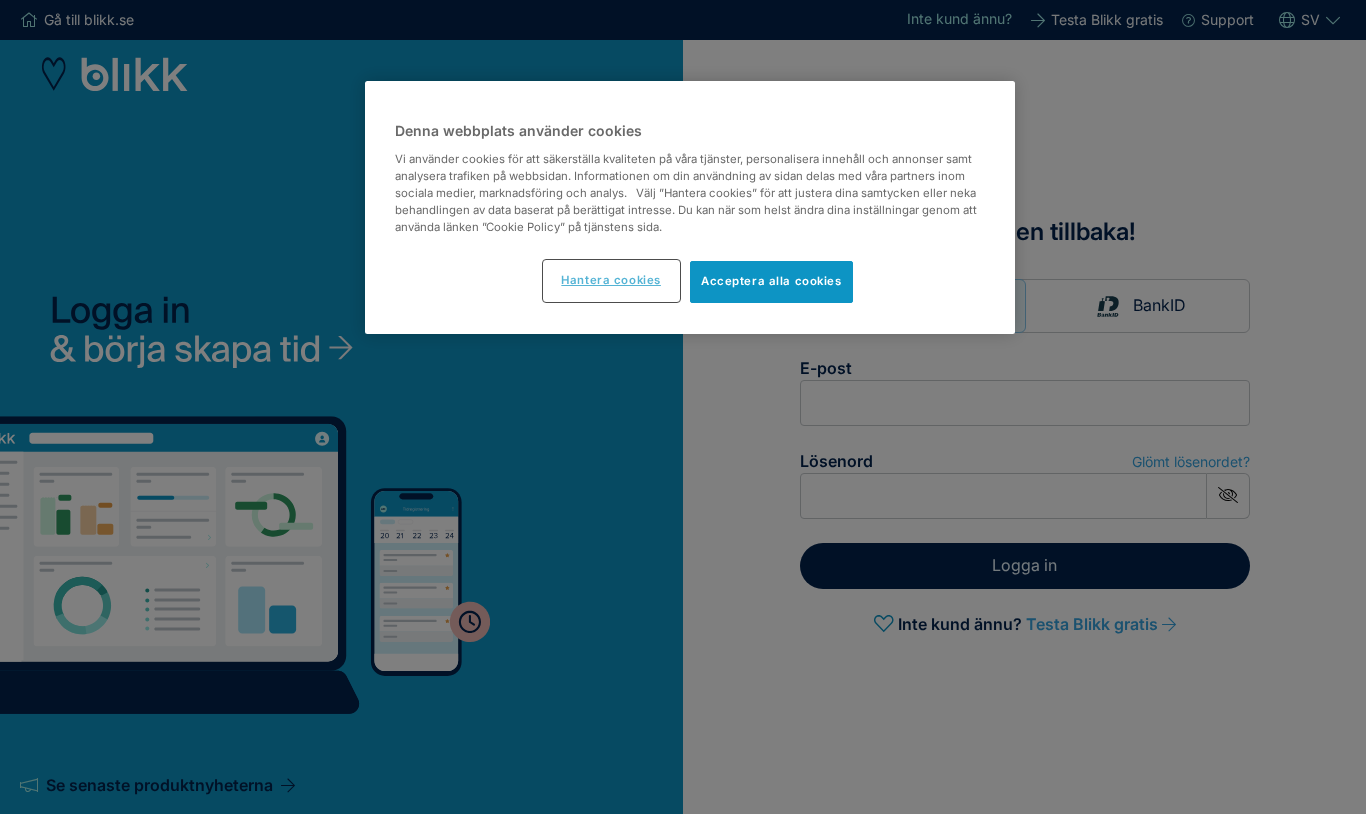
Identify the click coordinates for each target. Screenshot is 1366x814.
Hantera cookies (611, 280)
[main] (690, 207)
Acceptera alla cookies (771, 281)
